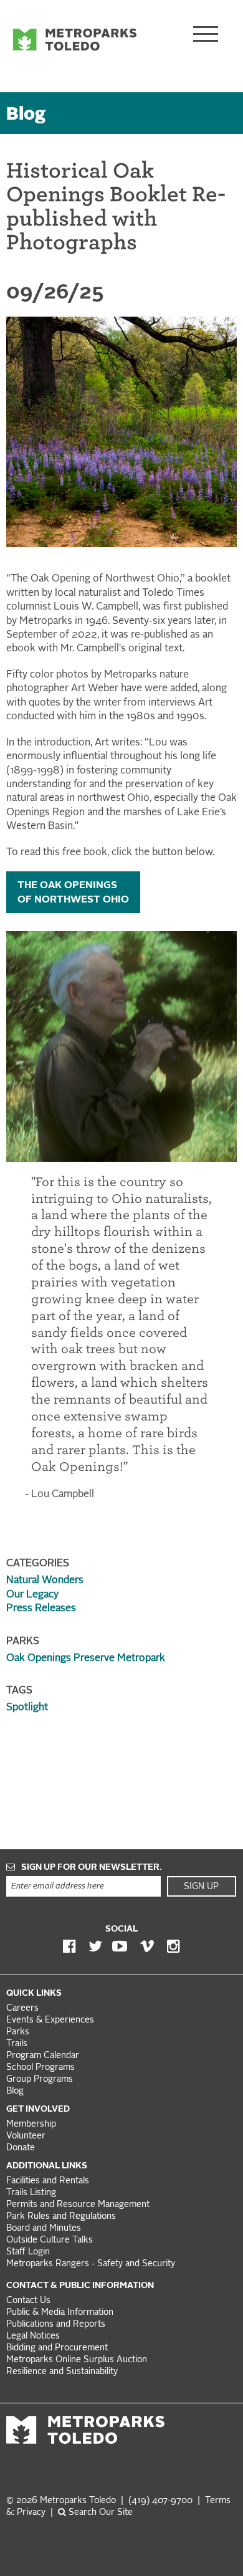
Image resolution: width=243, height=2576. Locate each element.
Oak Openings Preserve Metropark (86, 1659)
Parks (18, 2032)
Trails (17, 2044)
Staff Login (28, 2252)
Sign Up (201, 1887)
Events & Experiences (50, 2020)
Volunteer (26, 2136)
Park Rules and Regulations (61, 2217)
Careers (22, 2009)
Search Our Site (99, 2513)
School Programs (40, 2068)
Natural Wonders (45, 1581)
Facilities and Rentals (48, 2181)
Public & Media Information (60, 2313)
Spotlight (27, 1708)
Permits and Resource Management (78, 2205)
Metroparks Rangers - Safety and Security (91, 2264)
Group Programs (40, 2080)
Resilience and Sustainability (62, 2372)
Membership (32, 2124)
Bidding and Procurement (57, 2348)
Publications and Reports (56, 2325)
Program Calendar (43, 2056)
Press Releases (41, 1609)
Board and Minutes (44, 2229)
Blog (26, 115)
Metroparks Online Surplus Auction (77, 2360)
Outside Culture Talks (50, 2240)
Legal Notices (33, 2336)
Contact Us (28, 2301)
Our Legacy (32, 1595)
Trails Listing (31, 2193)
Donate (21, 2148)
